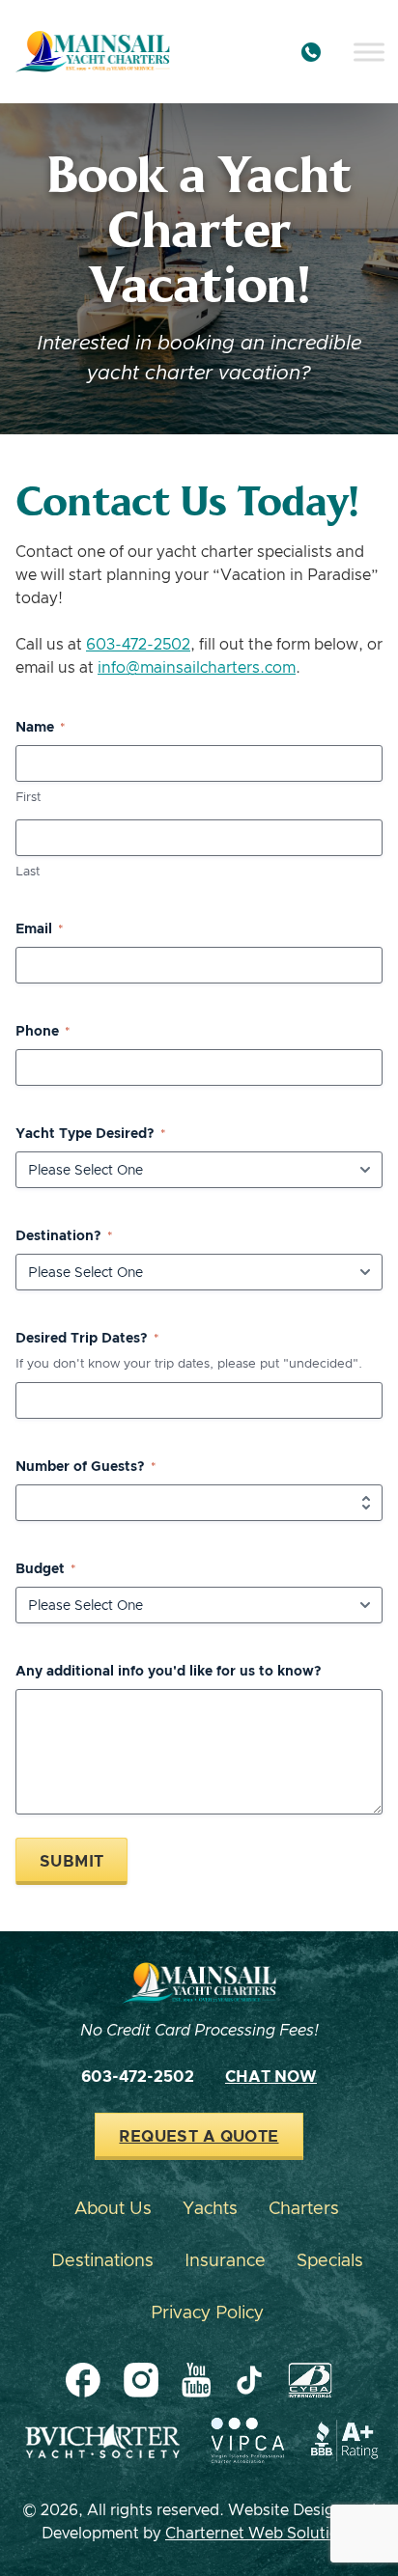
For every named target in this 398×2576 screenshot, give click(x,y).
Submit (71, 1862)
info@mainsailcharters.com (197, 668)
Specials (330, 2261)
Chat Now (271, 2077)
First (28, 798)
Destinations (102, 2261)
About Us (113, 2209)
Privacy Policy (207, 2313)
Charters (304, 2209)
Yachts (210, 2209)
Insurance (225, 2261)
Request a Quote (199, 2137)
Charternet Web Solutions (261, 2534)
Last (28, 872)
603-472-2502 (138, 645)
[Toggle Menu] (369, 52)
